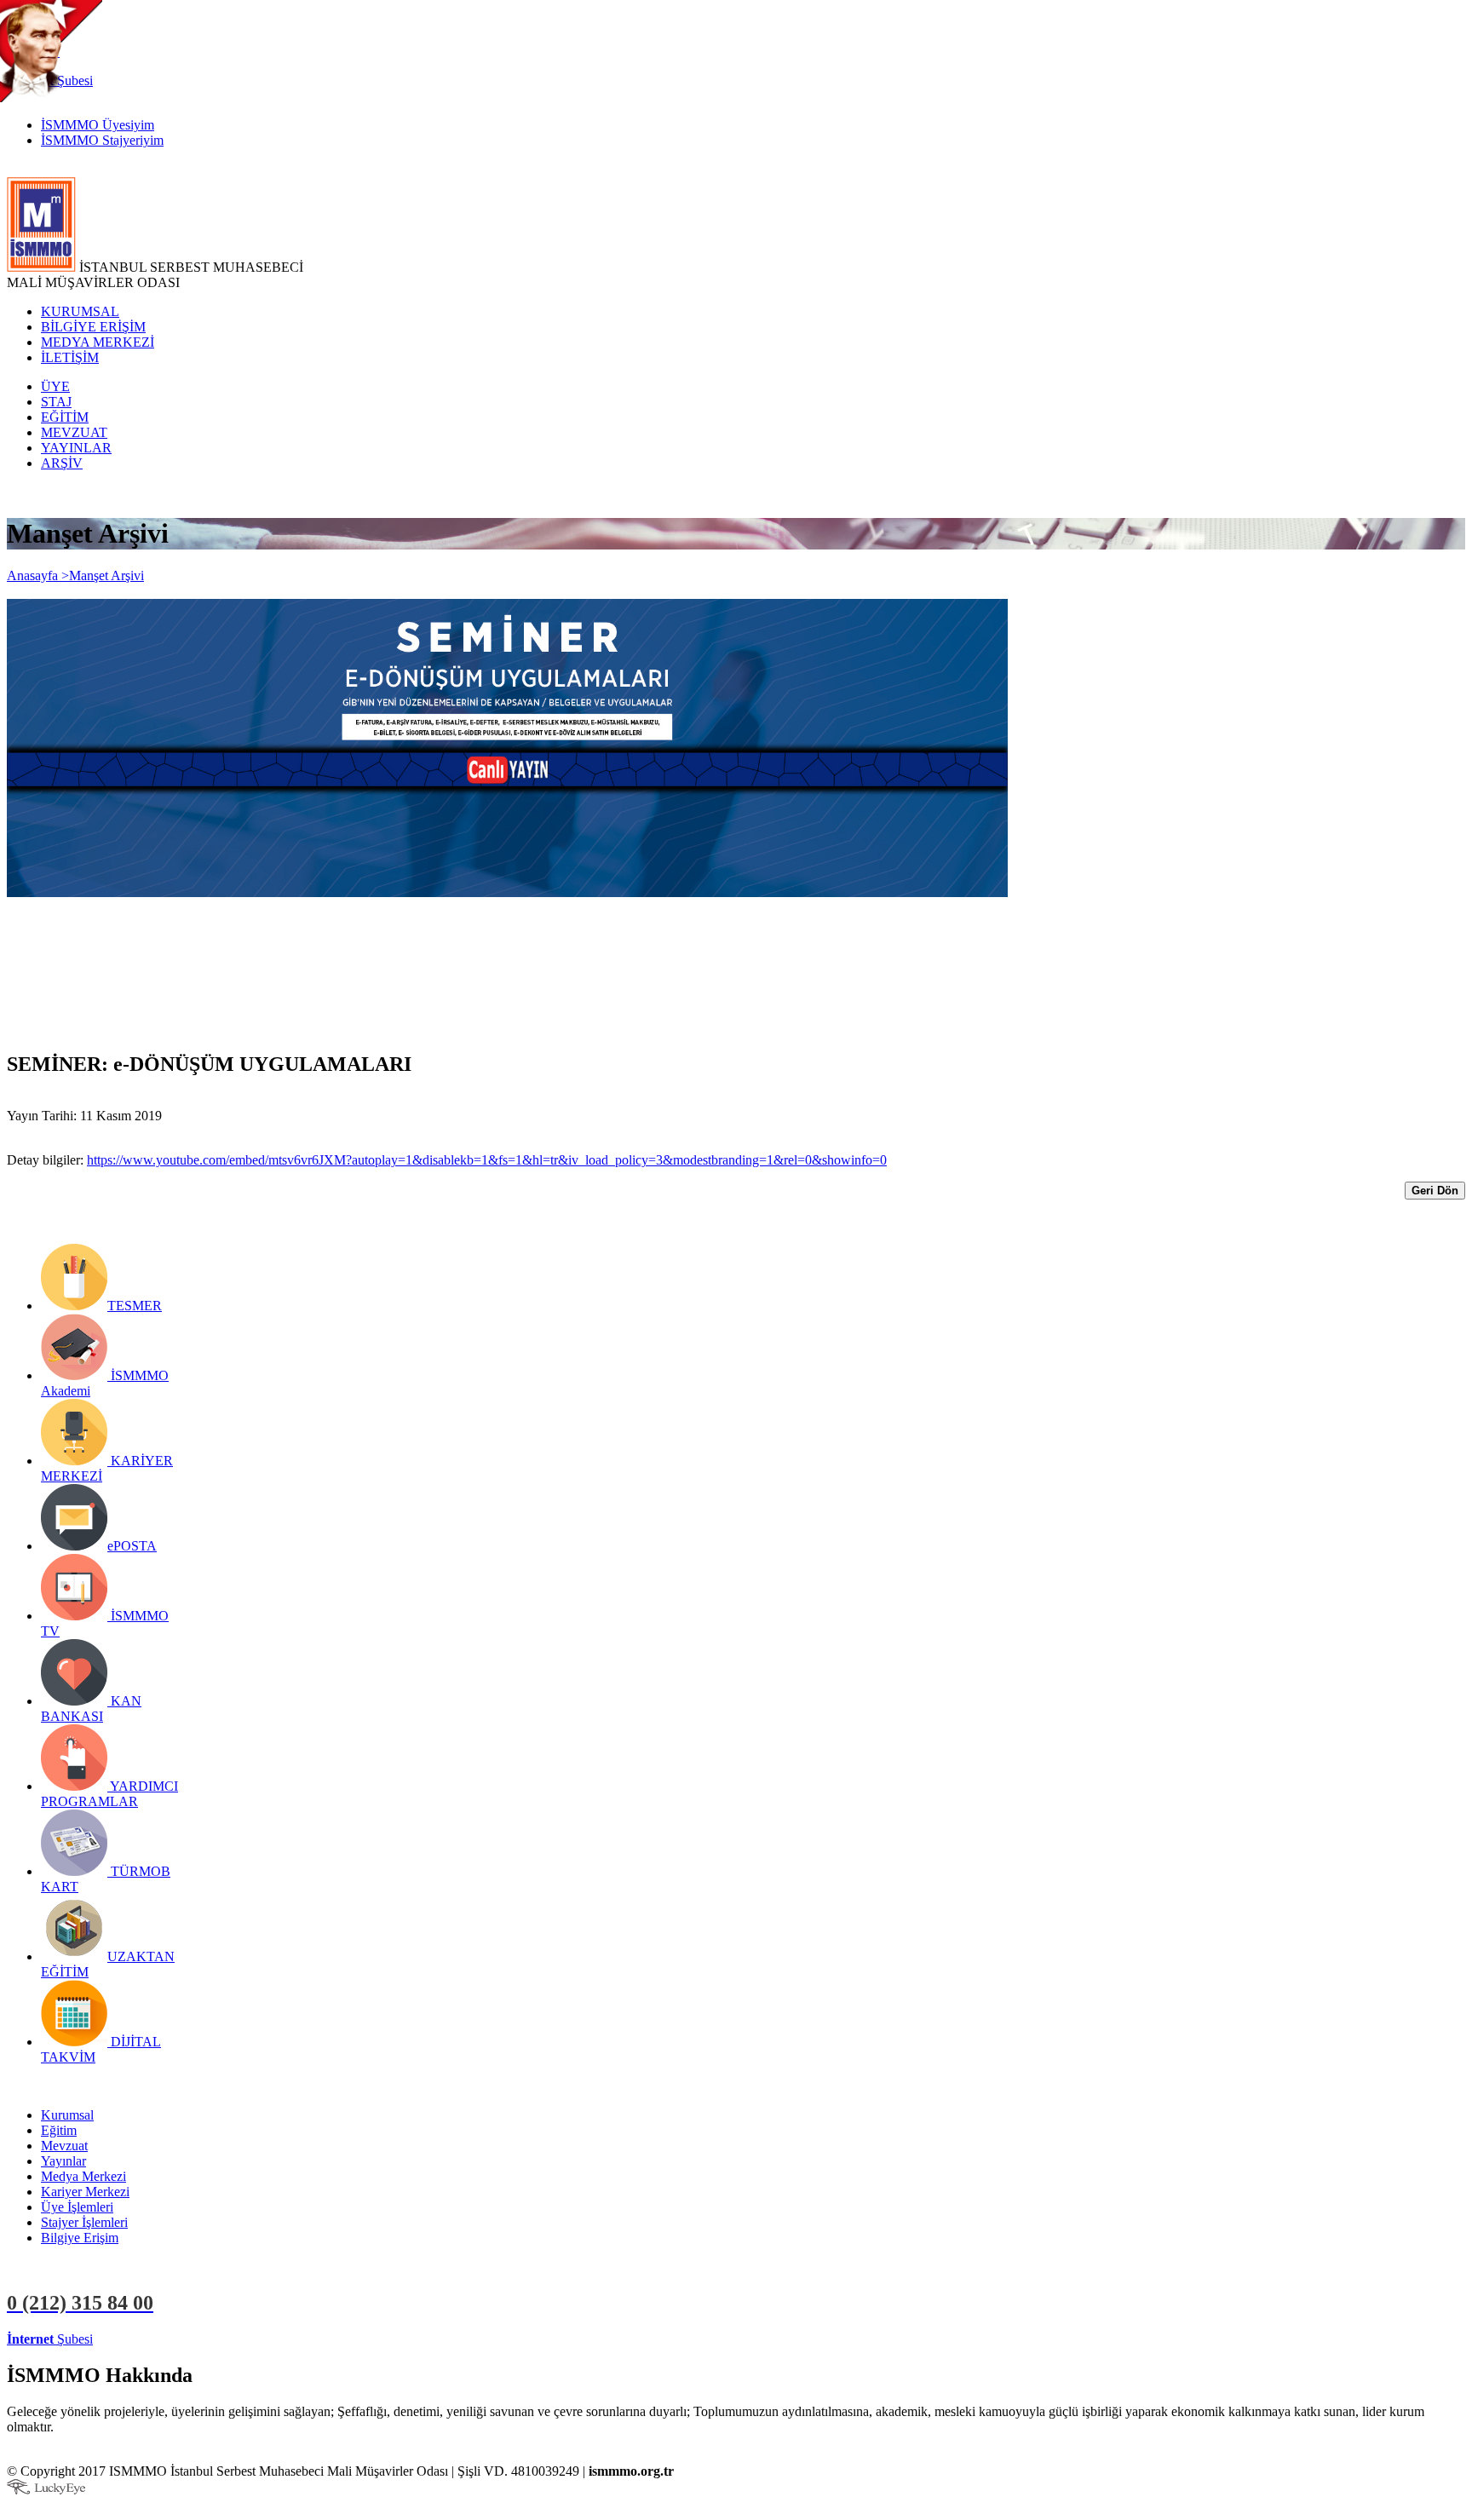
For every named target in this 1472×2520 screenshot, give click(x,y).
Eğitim (59, 2130)
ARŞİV (62, 463)
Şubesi (50, 2339)
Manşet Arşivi (106, 575)
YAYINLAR (76, 448)
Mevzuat (64, 2146)
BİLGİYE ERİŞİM (93, 327)
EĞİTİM (65, 417)
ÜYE (55, 386)
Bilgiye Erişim (80, 2238)
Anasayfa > (38, 575)
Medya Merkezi (83, 2176)
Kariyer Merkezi (85, 2192)
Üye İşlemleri (77, 2207)
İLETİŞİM (70, 357)
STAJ (56, 402)
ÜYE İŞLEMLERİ (148, 2339)
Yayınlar (63, 2161)
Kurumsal (67, 2115)
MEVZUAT (74, 432)
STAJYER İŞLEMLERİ (270, 2339)
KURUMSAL (80, 311)
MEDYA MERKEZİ (98, 342)
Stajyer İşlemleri (84, 2222)
